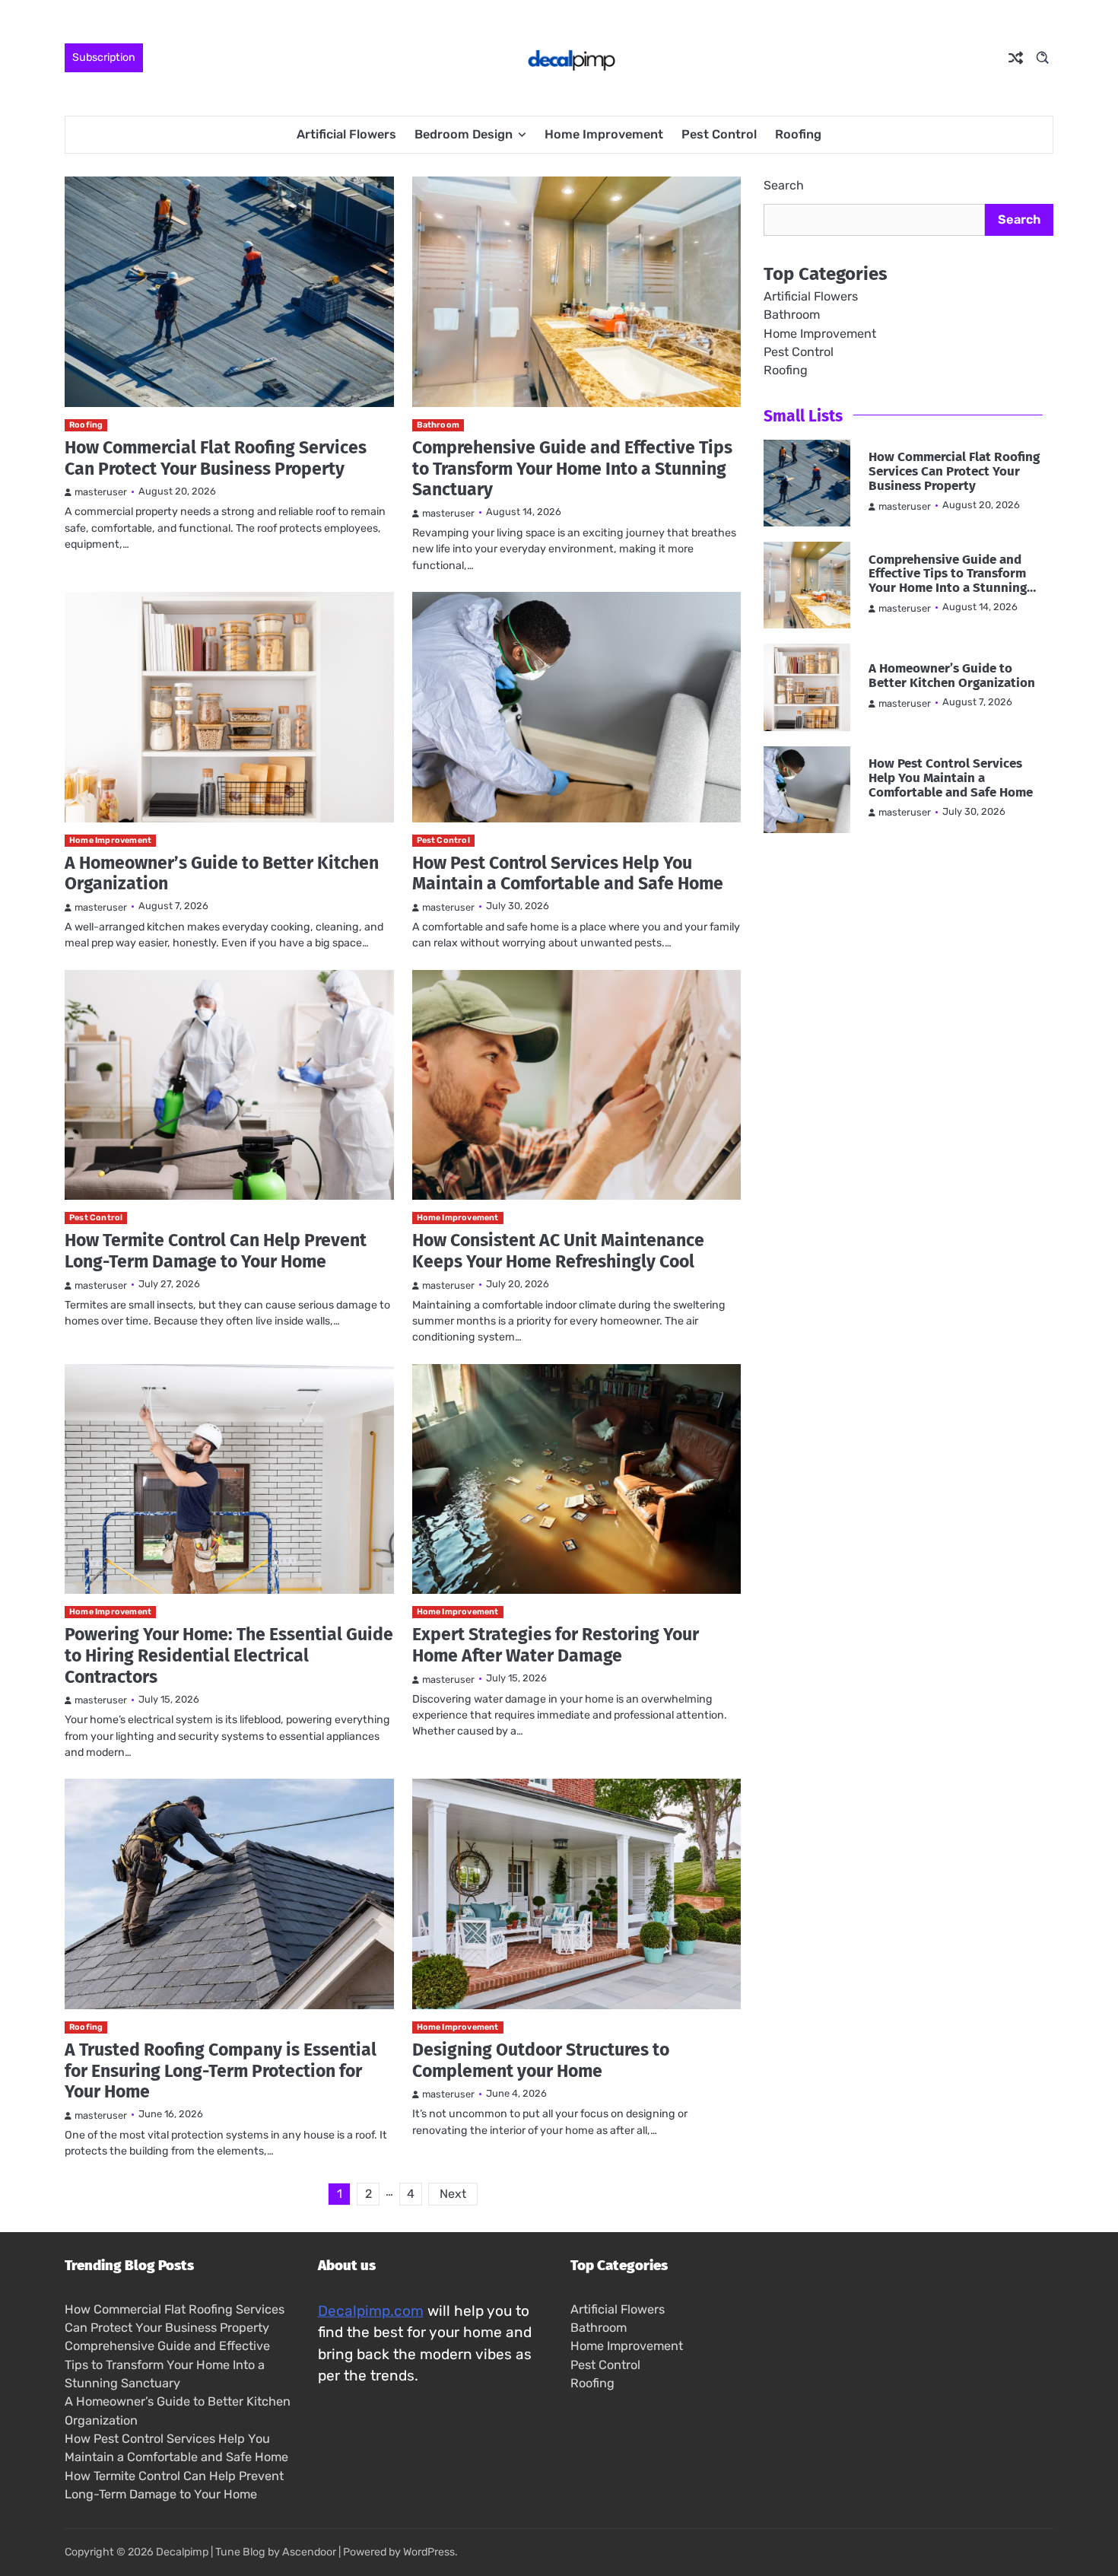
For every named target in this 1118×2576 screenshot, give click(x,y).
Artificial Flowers (346, 134)
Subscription (104, 57)
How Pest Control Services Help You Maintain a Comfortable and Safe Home (568, 873)
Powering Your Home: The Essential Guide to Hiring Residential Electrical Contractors (229, 1655)
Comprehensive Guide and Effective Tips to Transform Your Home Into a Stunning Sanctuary (572, 468)
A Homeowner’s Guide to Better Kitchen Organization (222, 873)
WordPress (429, 2552)
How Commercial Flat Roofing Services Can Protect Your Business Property (216, 458)
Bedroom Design (464, 134)
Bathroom (438, 425)
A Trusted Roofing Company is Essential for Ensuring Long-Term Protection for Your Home (221, 2070)
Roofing (798, 134)
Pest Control (719, 134)
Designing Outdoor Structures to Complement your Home (541, 2060)
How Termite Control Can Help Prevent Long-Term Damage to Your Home (216, 1251)
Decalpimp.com (371, 2311)
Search (784, 185)
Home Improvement (604, 134)
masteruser (101, 492)
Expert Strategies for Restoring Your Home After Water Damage (556, 1645)
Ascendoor (309, 2552)
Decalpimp (182, 2552)
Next (453, 2194)
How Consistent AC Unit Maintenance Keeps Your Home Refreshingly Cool (558, 1251)
